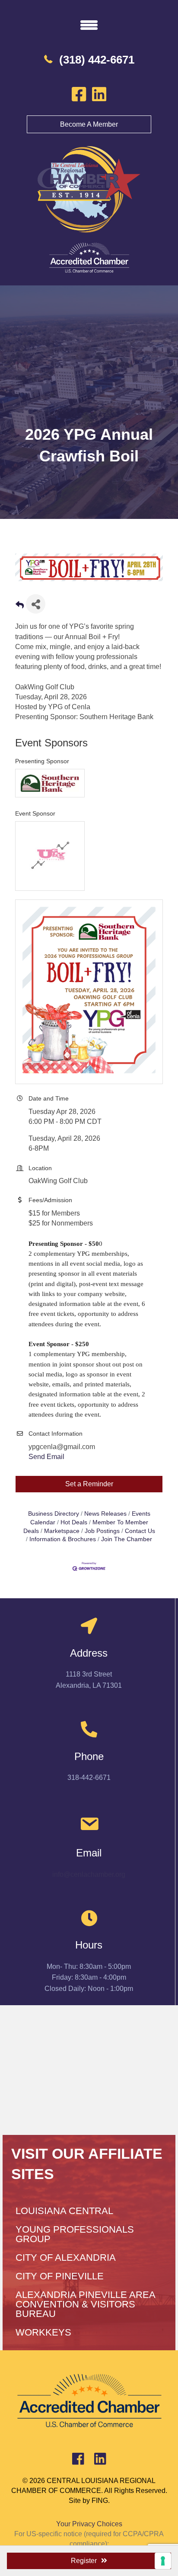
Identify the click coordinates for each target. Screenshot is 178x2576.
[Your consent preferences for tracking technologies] (163, 2561)
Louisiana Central (64, 2211)
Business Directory (54, 1514)
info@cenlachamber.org (89, 1874)
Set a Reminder (89, 1484)
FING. (101, 2501)
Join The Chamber (127, 1539)
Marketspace (62, 1531)
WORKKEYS (43, 2332)
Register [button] (84, 2561)
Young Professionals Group (75, 2234)
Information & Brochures (63, 1539)
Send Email (46, 1457)
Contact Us (140, 1531)
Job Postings (102, 1531)
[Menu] (89, 25)
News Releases (105, 1514)
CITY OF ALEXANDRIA (66, 2258)
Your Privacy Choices (89, 2524)
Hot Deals (74, 1522)
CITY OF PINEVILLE (60, 2276)
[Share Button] (36, 604)
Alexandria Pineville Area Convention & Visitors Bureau (85, 2304)
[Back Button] (20, 606)
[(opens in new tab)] (89, 258)
